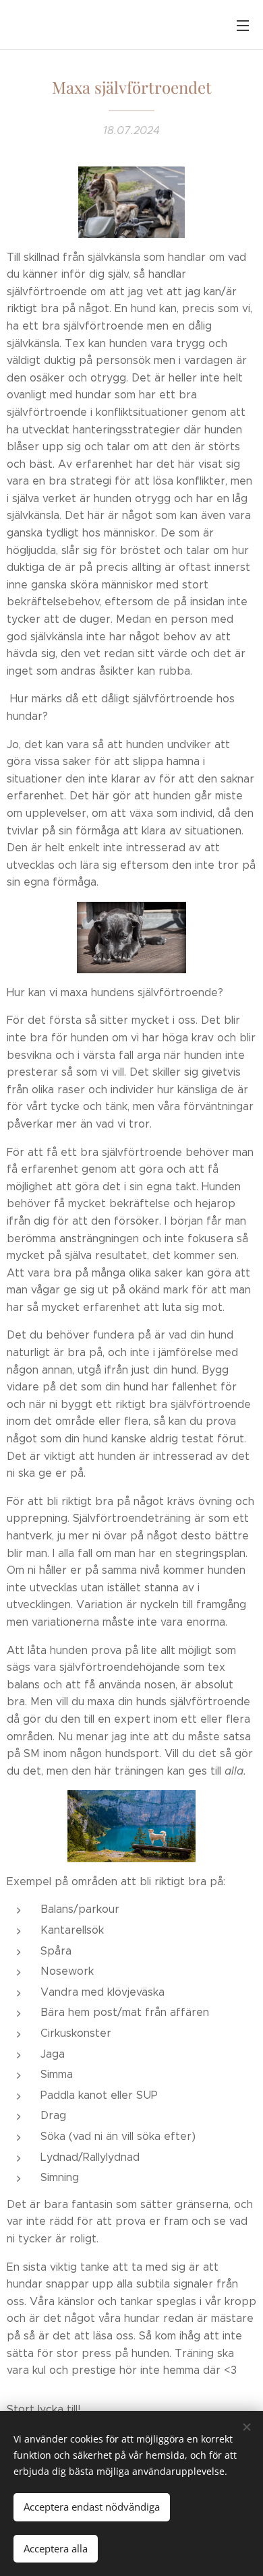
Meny (243, 25)
